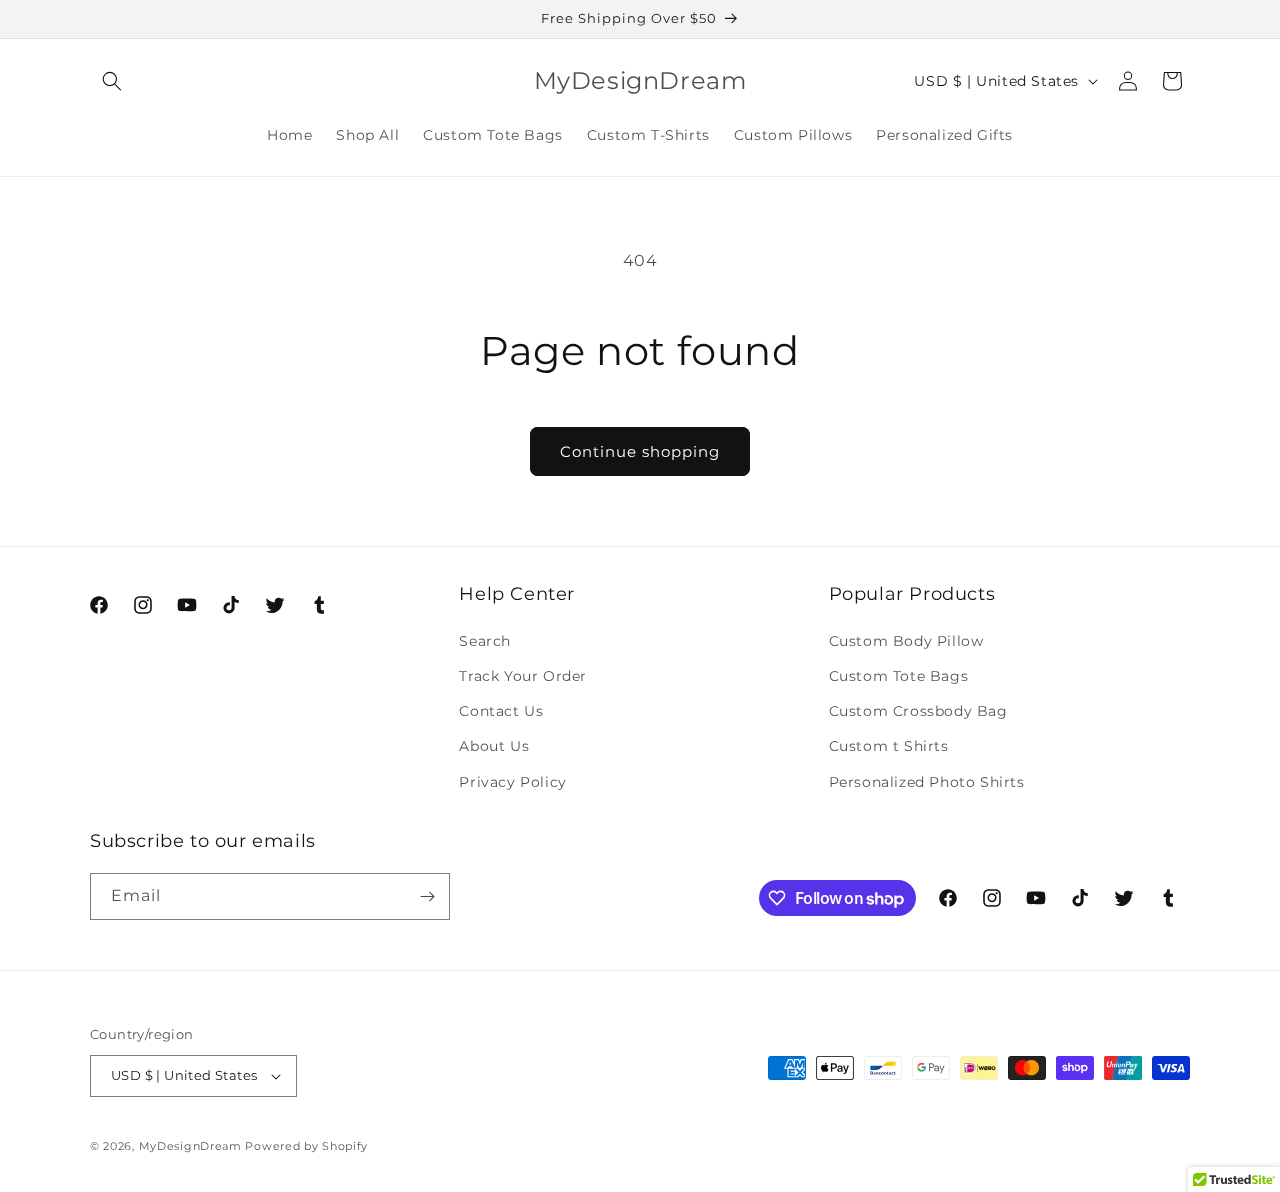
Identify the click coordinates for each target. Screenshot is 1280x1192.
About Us (494, 746)
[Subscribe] (427, 896)
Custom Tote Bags (899, 676)
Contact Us (501, 711)
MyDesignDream (190, 1146)
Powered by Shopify (306, 1146)
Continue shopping (640, 451)
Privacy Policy (512, 782)
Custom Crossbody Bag (918, 711)
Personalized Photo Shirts (927, 782)
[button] (112, 81)
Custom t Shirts (889, 746)
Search (485, 641)
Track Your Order (523, 676)
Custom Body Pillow (906, 641)
